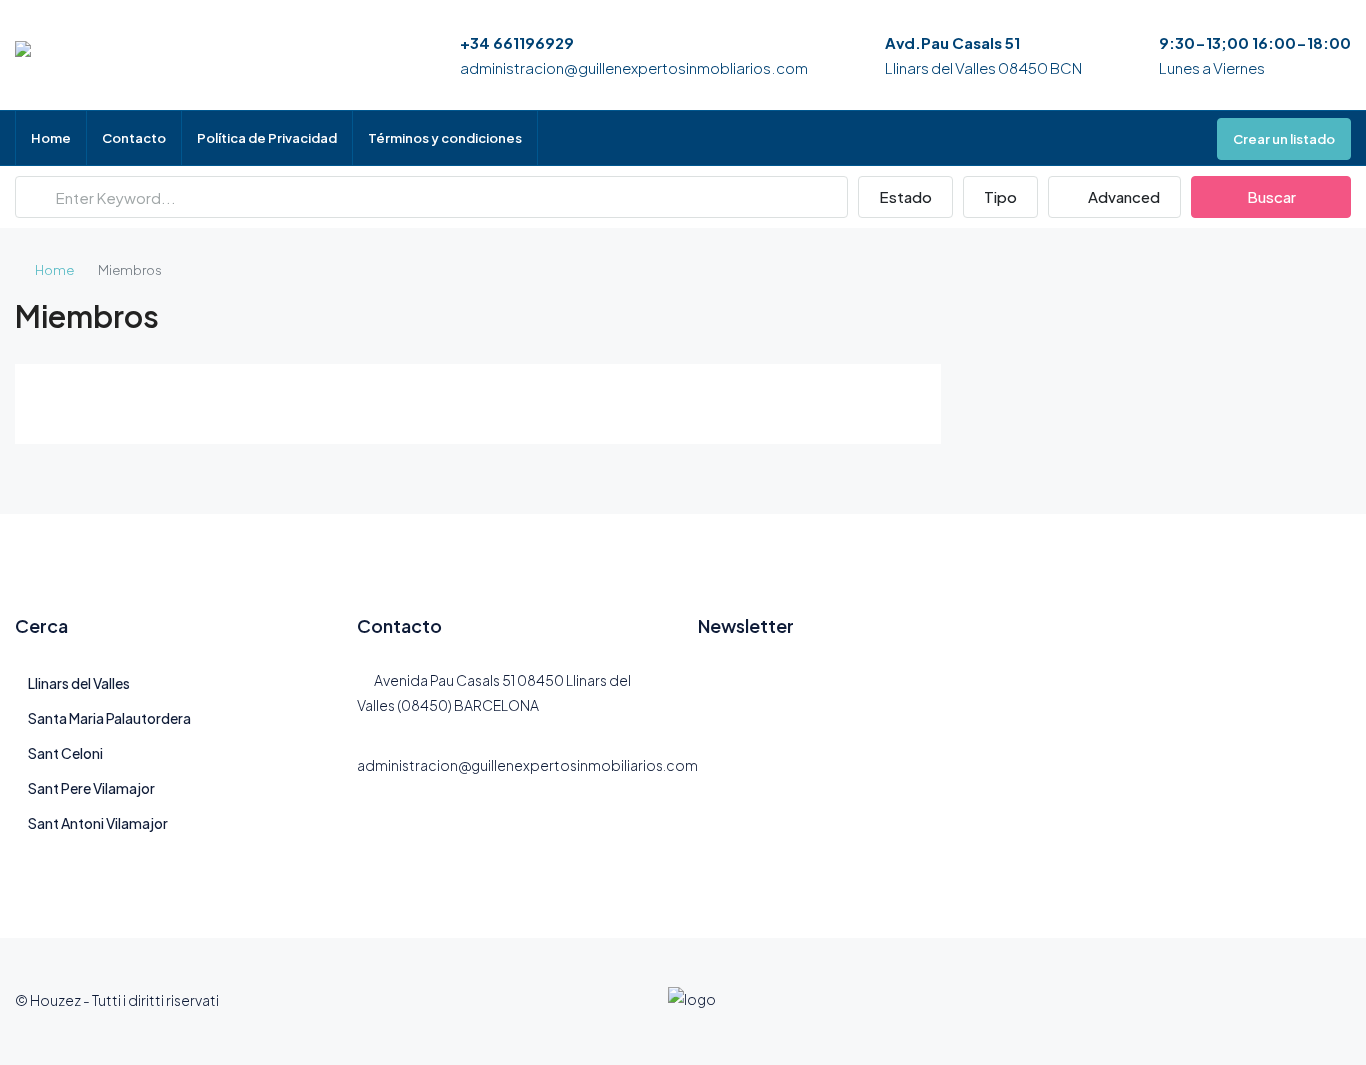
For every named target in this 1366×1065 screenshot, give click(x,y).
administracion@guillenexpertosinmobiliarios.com (527, 765)
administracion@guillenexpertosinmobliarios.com (634, 67)
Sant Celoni (65, 753)
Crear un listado (1284, 139)
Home (51, 138)
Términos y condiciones (445, 138)
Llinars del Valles (79, 683)
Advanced (1122, 196)
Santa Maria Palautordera (109, 718)
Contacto (134, 138)
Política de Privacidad (267, 138)
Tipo (1000, 196)
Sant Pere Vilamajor (91, 788)
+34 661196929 (517, 42)
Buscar (1271, 196)
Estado (905, 196)
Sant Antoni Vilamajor (98, 823)
